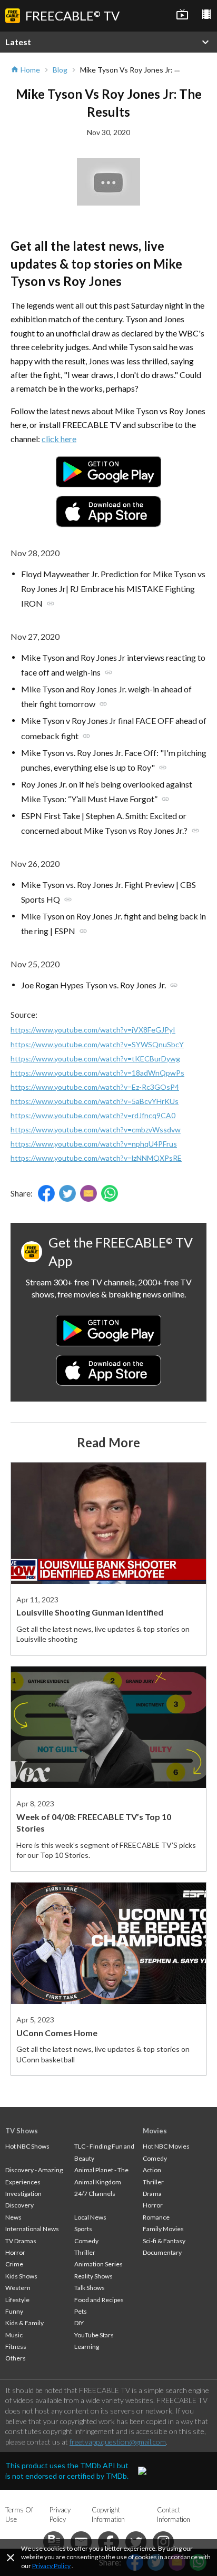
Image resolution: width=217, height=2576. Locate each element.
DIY (79, 2323)
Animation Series (98, 2264)
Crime (14, 2264)
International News (32, 2229)
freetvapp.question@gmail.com (118, 2442)
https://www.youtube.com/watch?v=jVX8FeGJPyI (93, 1030)
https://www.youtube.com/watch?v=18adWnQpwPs (97, 1073)
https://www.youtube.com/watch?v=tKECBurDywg (95, 1059)
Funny (14, 2311)
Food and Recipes (99, 2300)
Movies (155, 2131)
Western (18, 2288)
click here (59, 439)
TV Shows (22, 2131)
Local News (90, 2217)
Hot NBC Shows (27, 2146)
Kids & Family (24, 2323)
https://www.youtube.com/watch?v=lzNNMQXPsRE (96, 1158)
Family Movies (163, 2229)
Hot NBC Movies (166, 2146)
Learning (87, 2347)
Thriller (85, 2252)
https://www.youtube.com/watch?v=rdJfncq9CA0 (93, 1115)
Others (16, 2358)
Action (152, 2170)
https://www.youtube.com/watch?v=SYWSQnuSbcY (97, 1044)
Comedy (86, 2241)
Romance (156, 2217)
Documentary (162, 2252)
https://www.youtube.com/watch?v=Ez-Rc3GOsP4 (95, 1087)
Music (14, 2335)
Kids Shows (21, 2276)
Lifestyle (17, 2300)
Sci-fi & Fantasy (164, 2241)
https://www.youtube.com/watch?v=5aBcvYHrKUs (95, 1101)
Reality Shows (93, 2276)
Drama (152, 2194)
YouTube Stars (94, 2335)
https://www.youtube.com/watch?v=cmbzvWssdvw (96, 1129)
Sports (83, 2229)
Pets (81, 2311)
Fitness (16, 2347)
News (13, 2217)
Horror (15, 2252)
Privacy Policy (51, 2566)
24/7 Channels (95, 2194)
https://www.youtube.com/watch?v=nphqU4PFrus (94, 1144)
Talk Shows (90, 2288)
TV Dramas (21, 2241)
